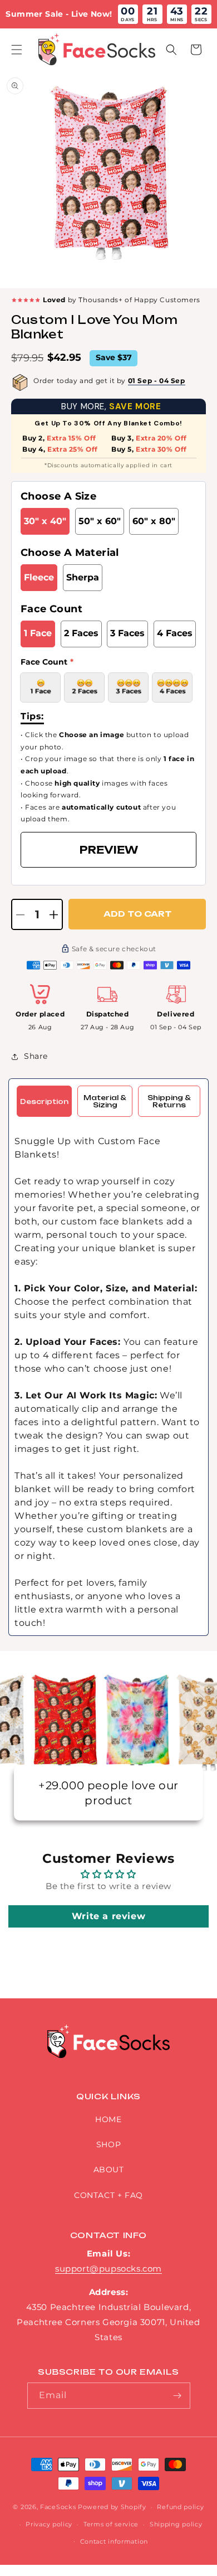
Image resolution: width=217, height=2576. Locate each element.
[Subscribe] (177, 2396)
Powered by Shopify (112, 2507)
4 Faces (175, 633)
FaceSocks (58, 2507)
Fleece (39, 577)
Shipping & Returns (169, 1101)
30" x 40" (45, 521)
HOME (108, 2119)
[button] (17, 50)
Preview (109, 850)
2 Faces (81, 633)
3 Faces (127, 633)
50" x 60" (100, 521)
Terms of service (111, 2524)
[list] (108, 180)
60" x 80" (154, 521)
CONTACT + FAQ (108, 2195)
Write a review (108, 1916)
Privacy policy (49, 2524)
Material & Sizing (105, 1101)
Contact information (114, 2541)
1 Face (38, 633)
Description (44, 1101)
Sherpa (83, 577)
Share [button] (36, 1056)
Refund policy (180, 2507)
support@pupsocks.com (108, 2268)
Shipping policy (176, 2524)
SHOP (108, 2144)
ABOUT (109, 2170)
